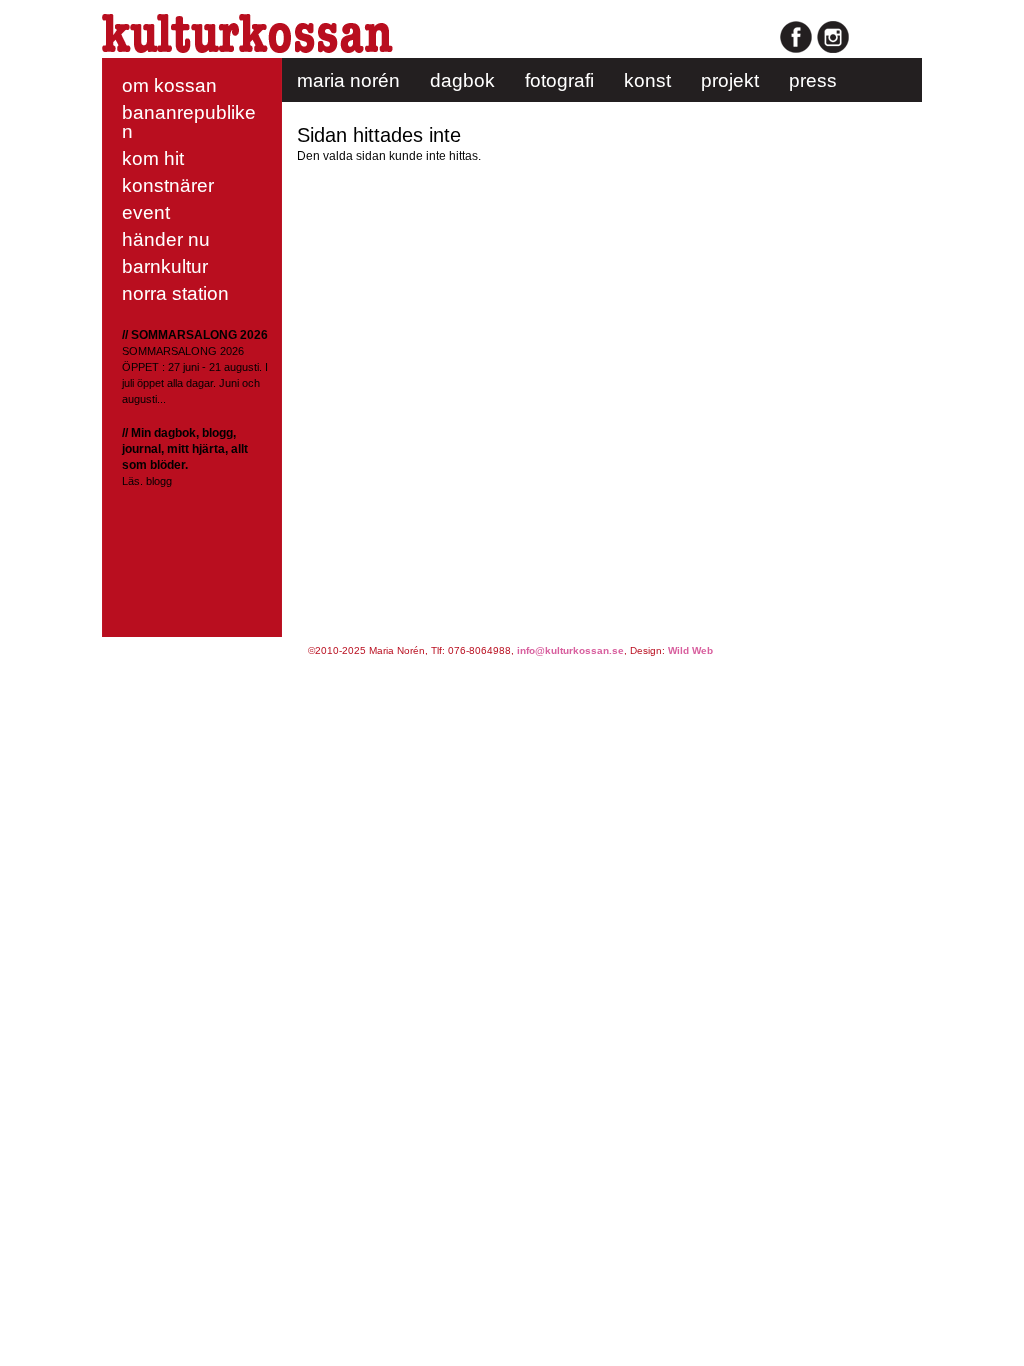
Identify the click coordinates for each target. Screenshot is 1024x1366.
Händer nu (166, 239)
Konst (647, 80)
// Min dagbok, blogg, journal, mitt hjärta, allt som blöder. (185, 449)
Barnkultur (165, 266)
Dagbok (462, 80)
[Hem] (248, 49)
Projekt (730, 80)
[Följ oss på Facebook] (796, 50)
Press (813, 80)
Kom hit (153, 158)
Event (146, 212)
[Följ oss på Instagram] (833, 50)
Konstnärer (168, 185)
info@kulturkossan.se (570, 650)
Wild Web (690, 650)
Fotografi (559, 80)
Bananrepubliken (189, 122)
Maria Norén (348, 80)
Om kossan (169, 85)
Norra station (175, 293)
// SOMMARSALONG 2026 (195, 335)
